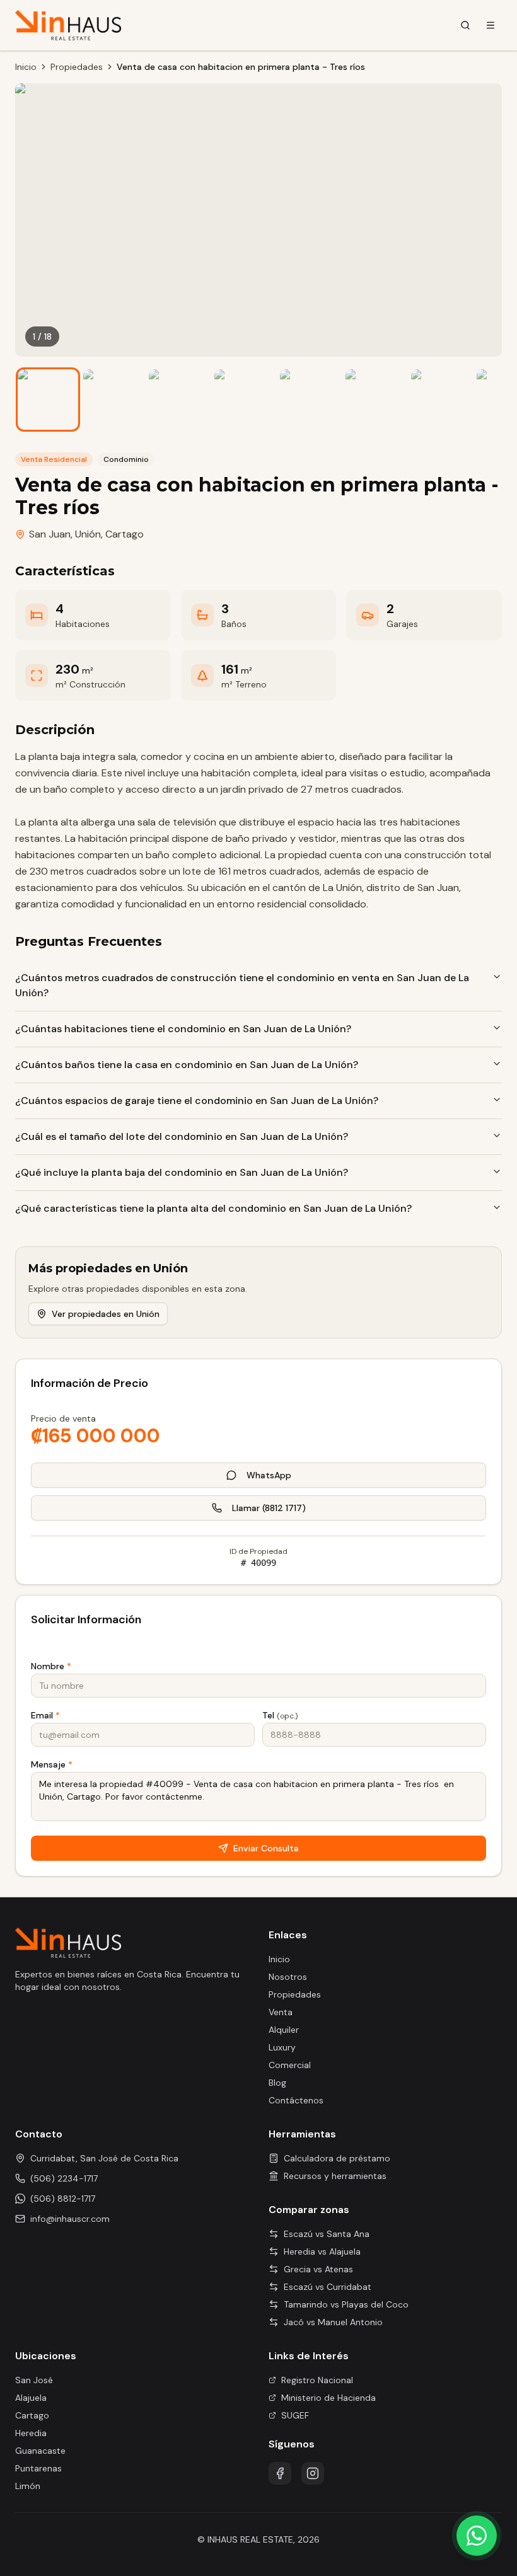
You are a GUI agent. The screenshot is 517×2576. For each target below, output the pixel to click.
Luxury (282, 2047)
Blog (277, 2083)
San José (34, 2380)
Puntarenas (38, 2468)
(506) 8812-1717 (63, 2199)
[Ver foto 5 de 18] (310, 400)
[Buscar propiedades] (465, 25)
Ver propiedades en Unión (106, 1314)
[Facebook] (280, 2473)
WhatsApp (269, 1475)
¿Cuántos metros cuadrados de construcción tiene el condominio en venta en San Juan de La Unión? (242, 985)
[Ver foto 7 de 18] (441, 400)
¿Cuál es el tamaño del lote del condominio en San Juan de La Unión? (182, 1136)
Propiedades (77, 67)
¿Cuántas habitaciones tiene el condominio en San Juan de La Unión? (183, 1029)
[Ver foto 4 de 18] (245, 400)
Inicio (26, 67)
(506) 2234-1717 (64, 2178)
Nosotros (288, 1977)
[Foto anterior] (34, 220)
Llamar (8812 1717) (269, 1508)
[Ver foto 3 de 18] (179, 400)
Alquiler (284, 2030)
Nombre (51, 1666)
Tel (280, 1715)
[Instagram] (313, 2473)
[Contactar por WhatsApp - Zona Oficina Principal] (477, 2536)
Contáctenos (296, 2100)
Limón (28, 2486)
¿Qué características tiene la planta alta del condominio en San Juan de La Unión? (213, 1208)
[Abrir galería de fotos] (258, 220)
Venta (281, 2012)
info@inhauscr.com (70, 2219)
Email (45, 1715)
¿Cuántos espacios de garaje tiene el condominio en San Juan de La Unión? (197, 1101)
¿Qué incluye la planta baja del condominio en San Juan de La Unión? (182, 1172)
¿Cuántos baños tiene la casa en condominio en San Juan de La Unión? (187, 1065)
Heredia (31, 2433)
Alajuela (31, 2398)
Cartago (125, 534)
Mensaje (52, 1764)
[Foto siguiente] (483, 220)
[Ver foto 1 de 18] (48, 400)
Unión (88, 534)
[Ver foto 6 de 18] (376, 400)
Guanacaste (40, 2451)
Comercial (290, 2065)
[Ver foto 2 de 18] (113, 400)
